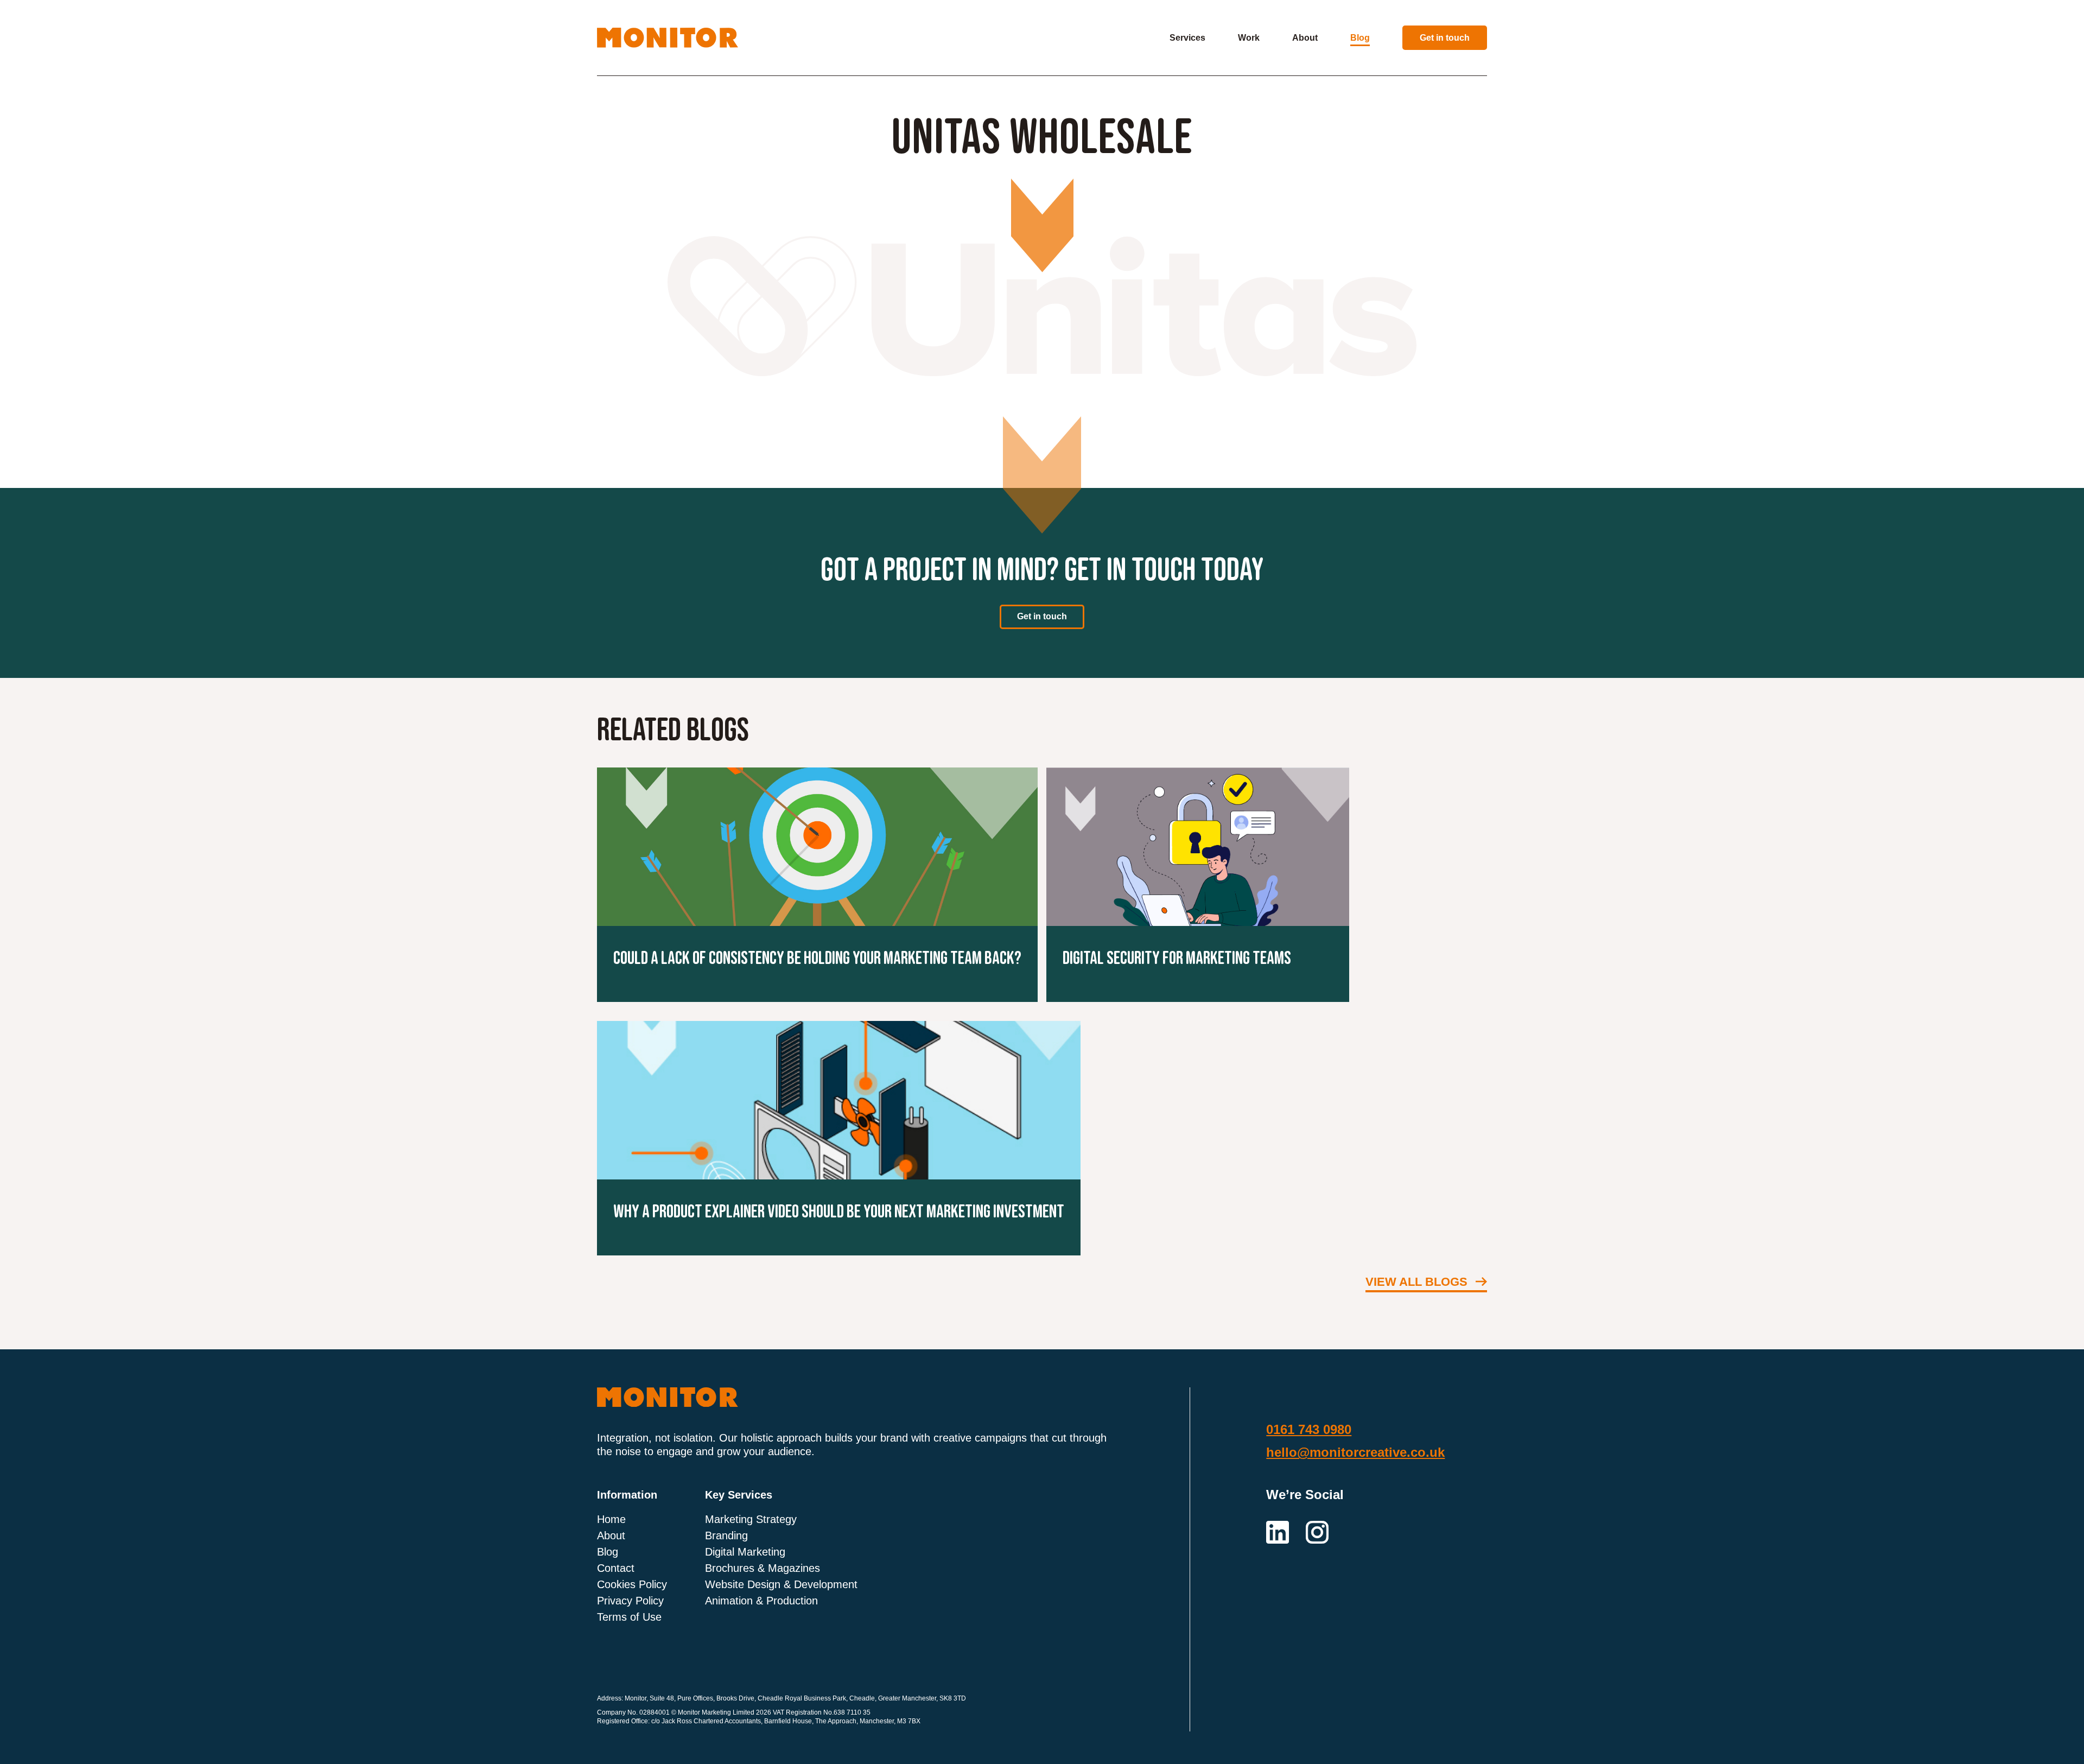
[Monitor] (668, 37)
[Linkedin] (1279, 1531)
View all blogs (1416, 1282)
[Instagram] (1317, 1531)
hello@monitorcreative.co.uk (1355, 1452)
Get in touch (1445, 38)
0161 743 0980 (1309, 1430)
